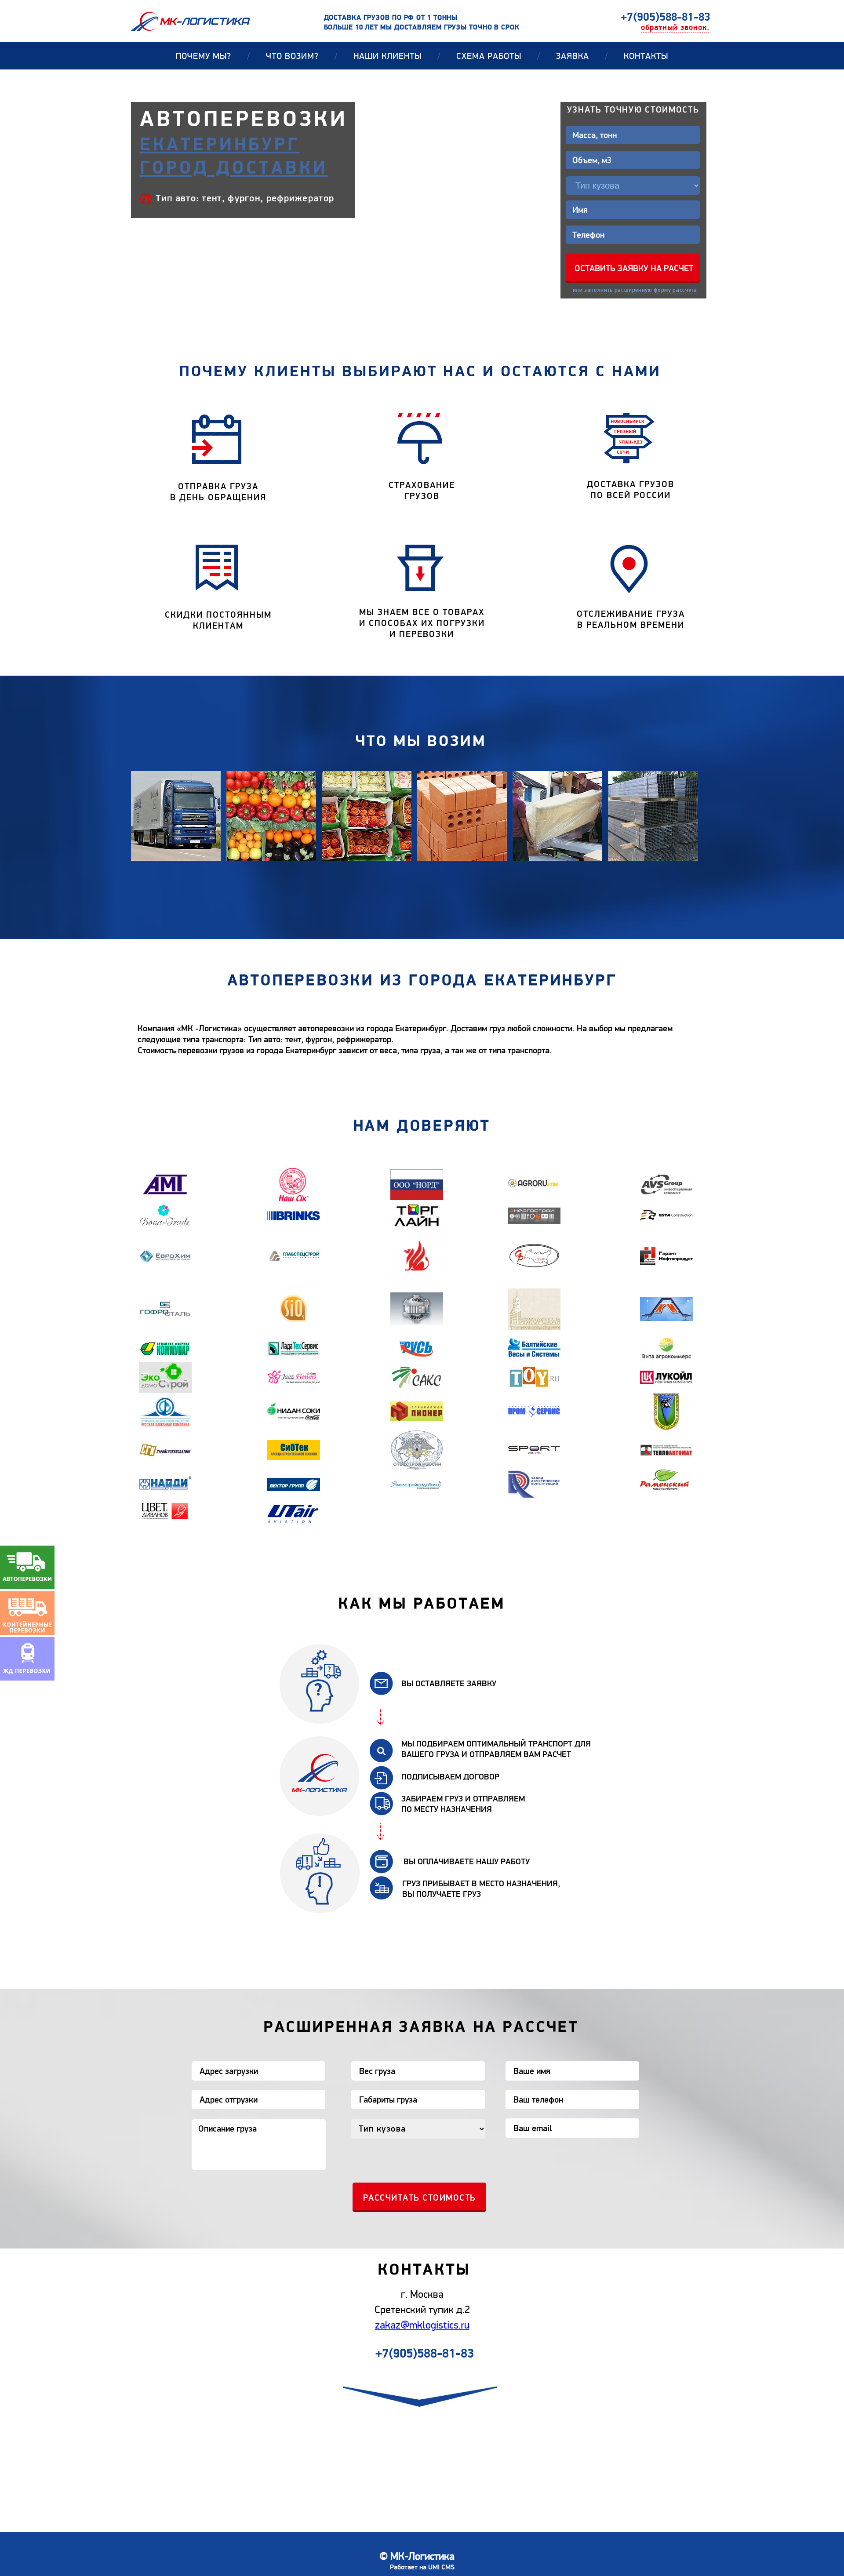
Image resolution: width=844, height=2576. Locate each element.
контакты (646, 56)
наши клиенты (397, 56)
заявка (582, 56)
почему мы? (213, 56)
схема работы (498, 56)
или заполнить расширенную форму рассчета (635, 290)
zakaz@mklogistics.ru (422, 2325)
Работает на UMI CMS (422, 2567)
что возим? (302, 56)
